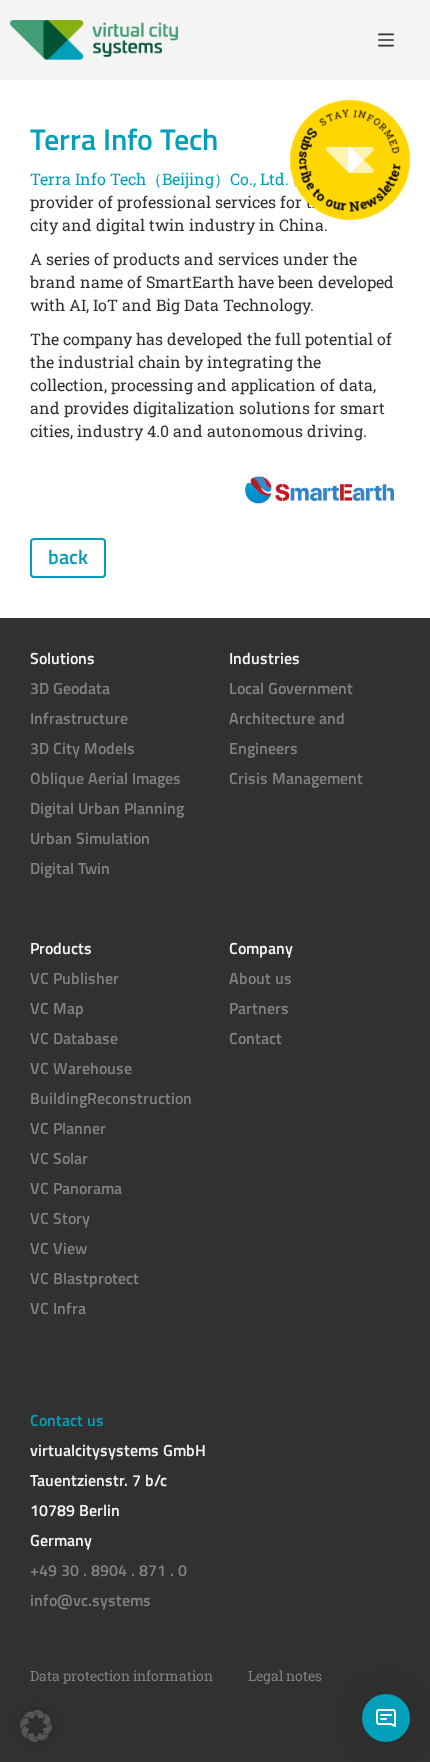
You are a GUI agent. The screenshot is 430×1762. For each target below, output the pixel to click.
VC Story (60, 1218)
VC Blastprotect (84, 1278)
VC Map (57, 1008)
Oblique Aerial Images (105, 778)
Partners (259, 1008)
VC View (58, 1248)
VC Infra (58, 1308)
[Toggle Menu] (394, 40)
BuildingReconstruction (111, 1098)
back (68, 556)
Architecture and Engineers (287, 733)
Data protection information (121, 1675)
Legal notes (285, 1675)
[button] (36, 1726)
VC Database (74, 1038)
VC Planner (68, 1128)
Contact (255, 1038)
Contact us (67, 1420)
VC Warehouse (81, 1068)
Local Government (291, 688)
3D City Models (82, 748)
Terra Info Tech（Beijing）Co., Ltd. (159, 178)
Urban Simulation (90, 838)
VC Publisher (74, 978)
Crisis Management (296, 778)
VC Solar (59, 1158)
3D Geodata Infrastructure (79, 703)
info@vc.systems (90, 1600)
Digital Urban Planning (107, 808)
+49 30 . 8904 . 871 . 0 (108, 1570)
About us (260, 978)
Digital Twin (70, 868)
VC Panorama (76, 1188)
